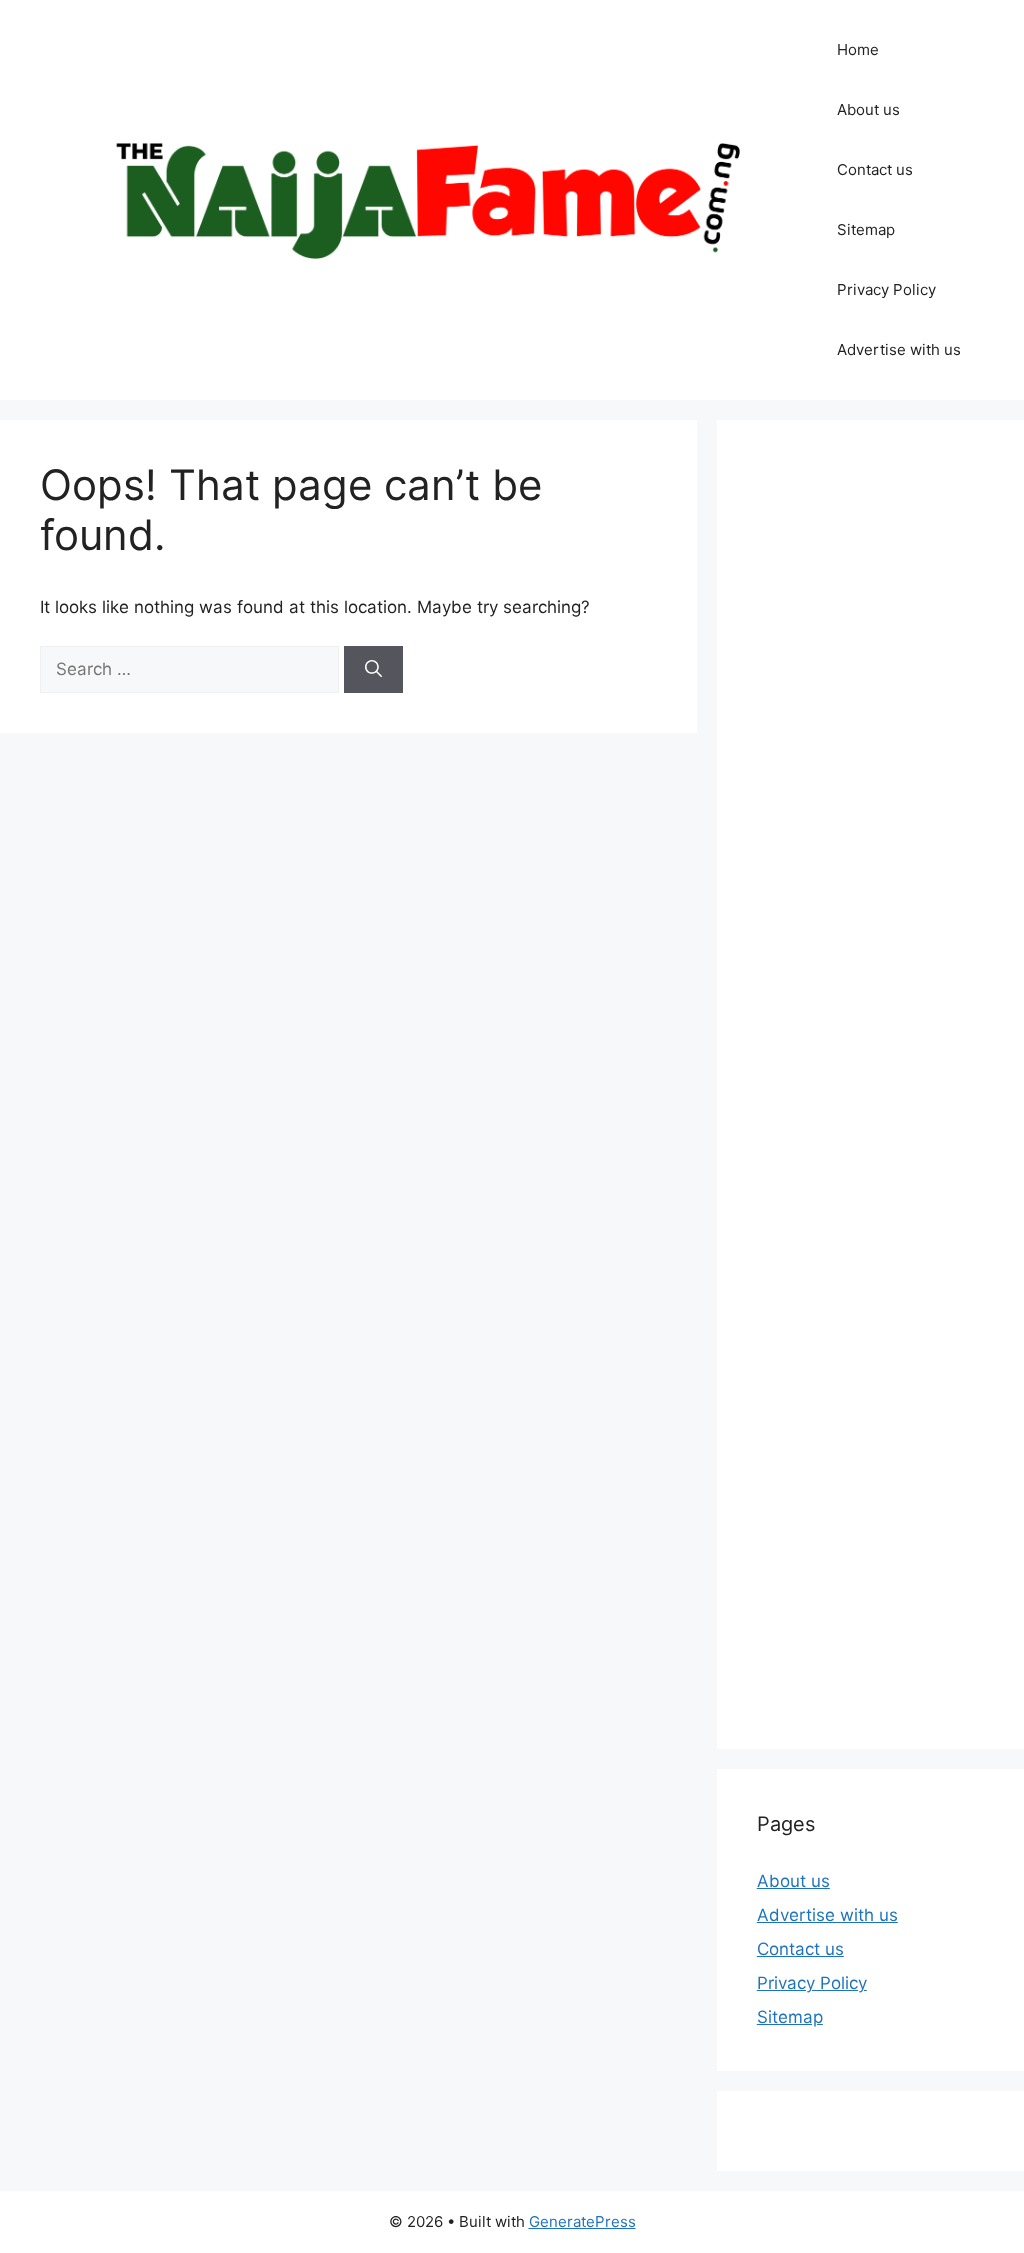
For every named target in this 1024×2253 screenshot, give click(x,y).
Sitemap (866, 229)
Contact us (875, 169)
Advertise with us (899, 349)
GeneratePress (582, 2221)
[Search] (373, 670)
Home (858, 49)
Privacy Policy (886, 289)
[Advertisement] (870, 1084)
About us (868, 109)
